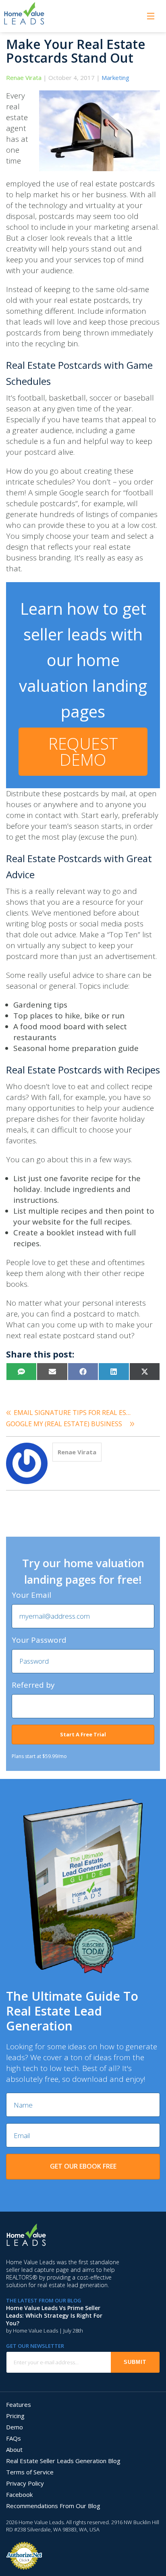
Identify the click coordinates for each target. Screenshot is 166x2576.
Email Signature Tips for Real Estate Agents (74, 1413)
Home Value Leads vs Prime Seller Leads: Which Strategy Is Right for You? (54, 2315)
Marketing (115, 78)
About (14, 2449)
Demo (15, 2427)
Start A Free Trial (83, 1734)
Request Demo (83, 751)
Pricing (15, 2416)
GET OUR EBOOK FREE (83, 2166)
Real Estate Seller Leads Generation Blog (63, 2461)
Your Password (39, 1640)
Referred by (33, 1685)
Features (19, 2404)
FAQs (13, 2438)
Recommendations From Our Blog (53, 2506)
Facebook (19, 2494)
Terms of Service (30, 2472)
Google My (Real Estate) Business (64, 1424)
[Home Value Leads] (24, 5)
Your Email (31, 1595)
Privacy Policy (25, 2483)
